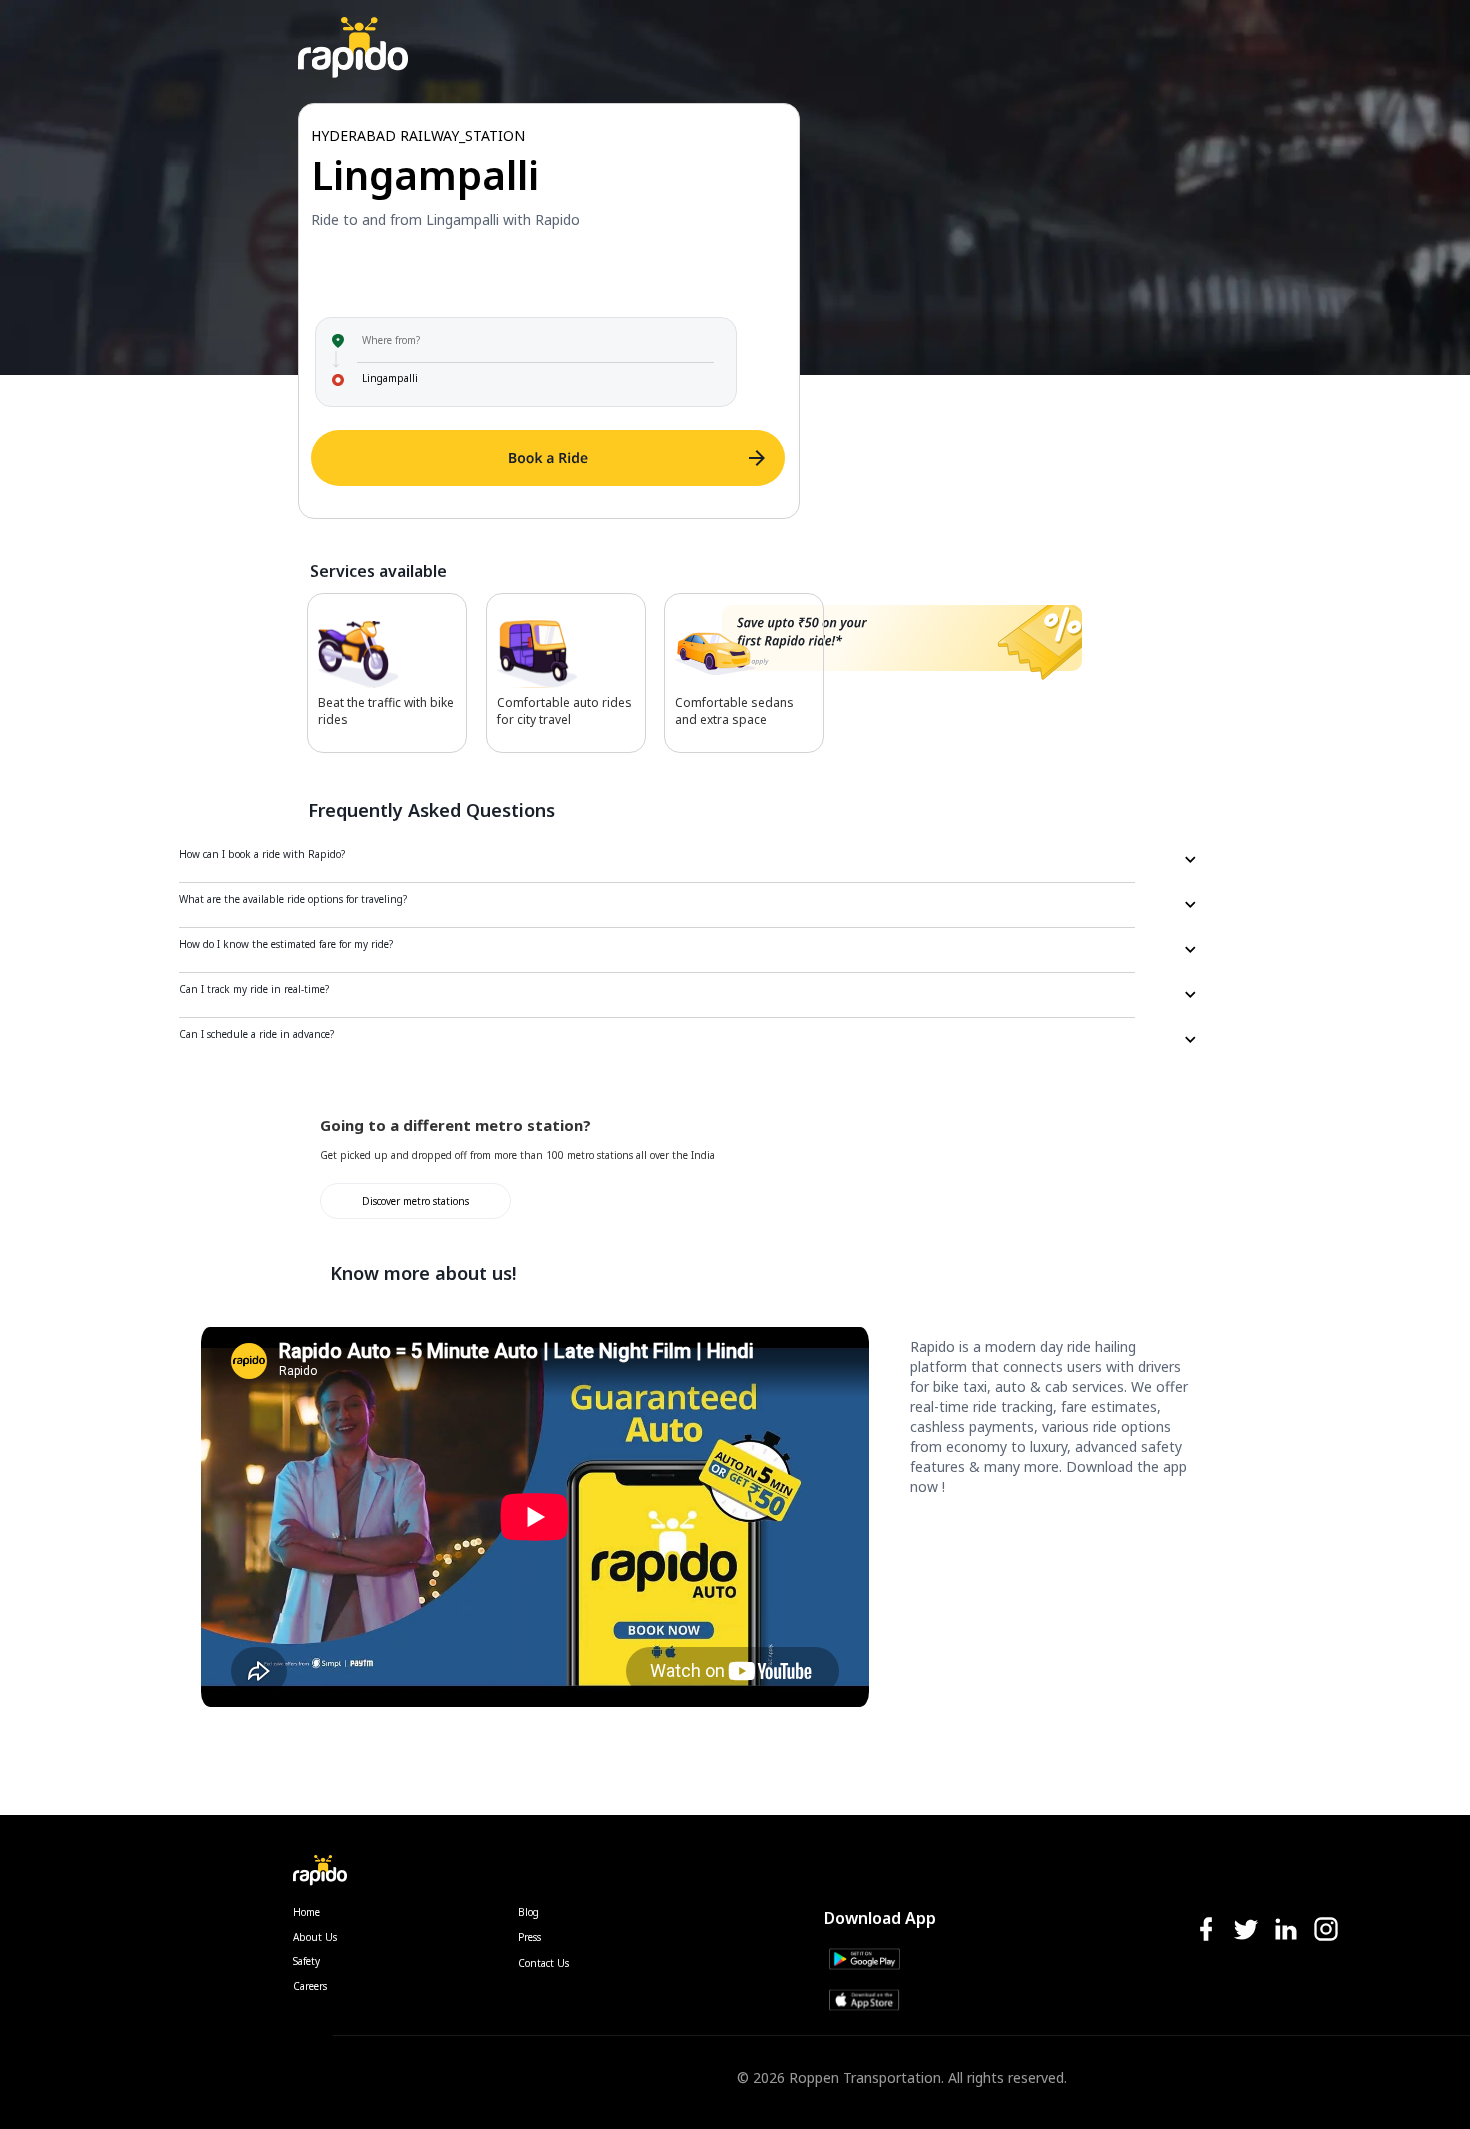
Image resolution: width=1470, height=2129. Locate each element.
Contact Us (543, 1963)
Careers (310, 1986)
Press (529, 1937)
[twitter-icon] (1246, 1930)
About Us (315, 1937)
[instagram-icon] (1326, 1930)
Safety (306, 1961)
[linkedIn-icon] (1286, 1930)
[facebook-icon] (1206, 1930)
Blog (528, 1912)
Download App (880, 1918)
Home (306, 1912)
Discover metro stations (415, 1201)
